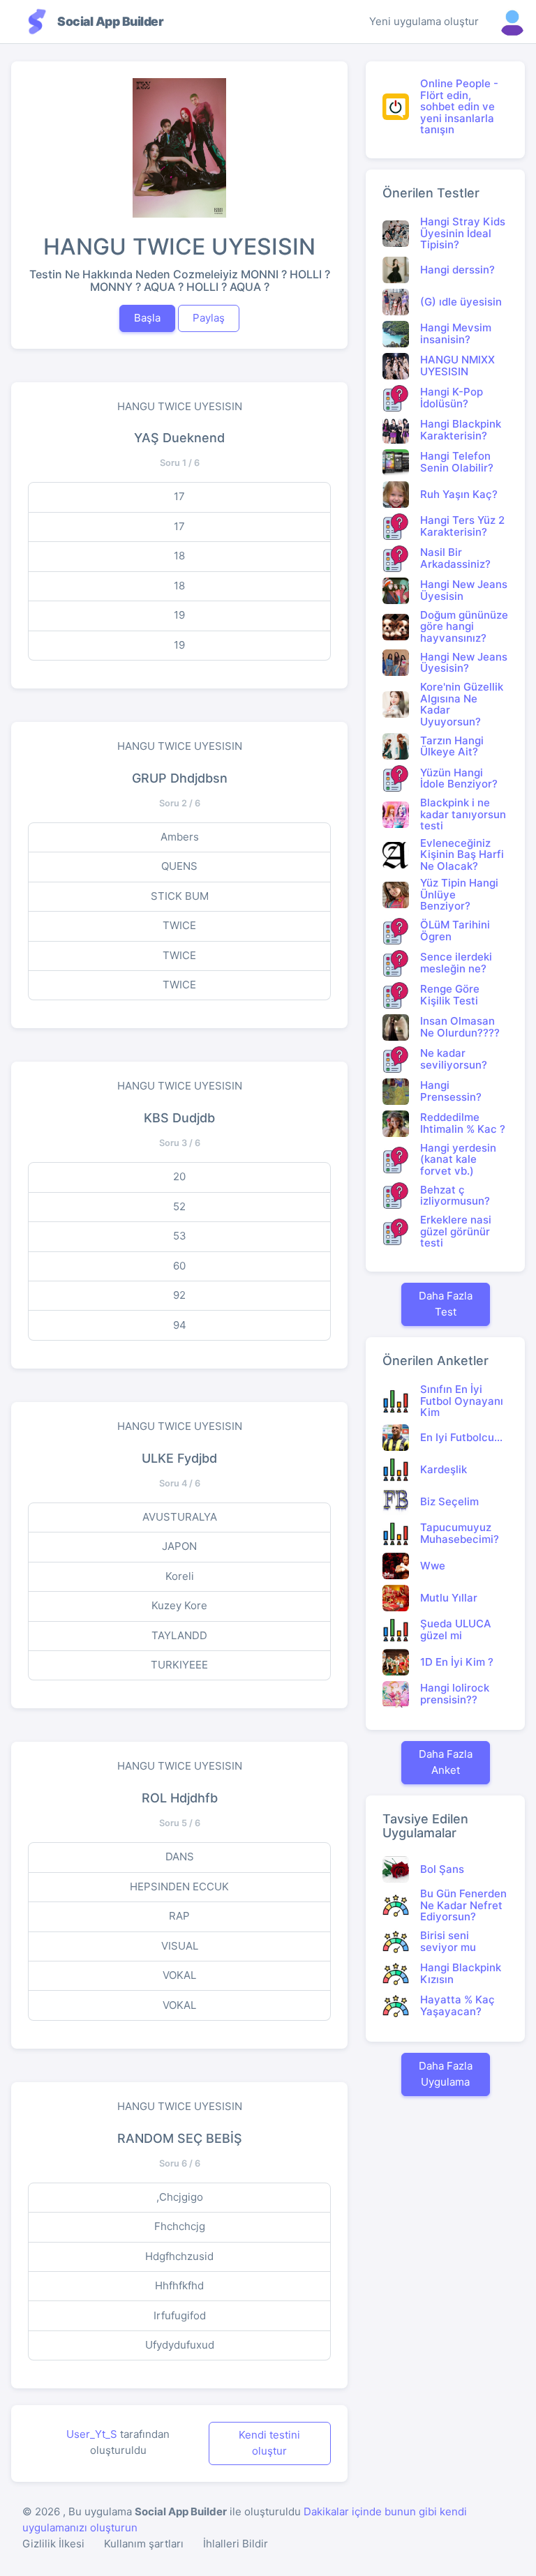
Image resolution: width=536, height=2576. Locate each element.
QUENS (179, 866)
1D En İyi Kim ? (457, 1662)
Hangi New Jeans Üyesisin (464, 590)
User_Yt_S (92, 2434)
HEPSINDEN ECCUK (179, 1886)
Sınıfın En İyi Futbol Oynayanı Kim (462, 1401)
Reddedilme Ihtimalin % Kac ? (463, 1123)
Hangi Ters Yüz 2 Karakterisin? (462, 526)
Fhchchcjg (180, 2226)
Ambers (180, 837)
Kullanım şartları (144, 2544)
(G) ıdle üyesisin (461, 302)
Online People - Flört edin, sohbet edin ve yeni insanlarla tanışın (459, 106)
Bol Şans (442, 1869)
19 (179, 615)
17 (179, 496)
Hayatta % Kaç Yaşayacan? (457, 2005)
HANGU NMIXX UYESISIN (457, 366)
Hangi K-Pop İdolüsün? (452, 398)
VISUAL (180, 1946)
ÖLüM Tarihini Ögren (455, 931)
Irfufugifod (180, 2315)
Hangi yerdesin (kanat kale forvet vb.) (458, 1159)
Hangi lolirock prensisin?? (455, 1694)
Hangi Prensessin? (451, 1091)
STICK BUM (180, 896)
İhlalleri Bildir (236, 2544)
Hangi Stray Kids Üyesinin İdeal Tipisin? (463, 233)
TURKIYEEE (179, 1665)
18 (179, 556)
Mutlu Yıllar (449, 1598)
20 (179, 1176)
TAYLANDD (179, 1635)
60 (179, 1266)
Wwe (433, 1566)
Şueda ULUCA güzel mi (456, 1629)
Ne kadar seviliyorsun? (454, 1059)
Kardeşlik (444, 1469)
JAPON (179, 1546)
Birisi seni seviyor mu (448, 1941)
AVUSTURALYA (180, 1517)
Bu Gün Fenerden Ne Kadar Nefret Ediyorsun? (463, 1905)
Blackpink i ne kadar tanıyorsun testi (463, 814)
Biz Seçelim (449, 1501)
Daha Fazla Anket (446, 1762)
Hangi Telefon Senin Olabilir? (457, 462)
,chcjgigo (180, 2197)
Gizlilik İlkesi (53, 2544)
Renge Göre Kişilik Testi (450, 995)
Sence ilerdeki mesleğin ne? (456, 963)
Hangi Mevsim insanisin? (456, 333)
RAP (179, 1916)
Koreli (180, 1576)
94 (180, 1325)
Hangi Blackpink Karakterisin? (461, 430)
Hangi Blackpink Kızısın (461, 1973)
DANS (180, 1856)
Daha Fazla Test (446, 1304)
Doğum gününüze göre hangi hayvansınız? (464, 626)
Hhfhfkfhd (179, 2285)
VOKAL (179, 1975)
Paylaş (209, 318)
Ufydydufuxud (180, 2345)
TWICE (179, 925)
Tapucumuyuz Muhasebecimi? (460, 1533)
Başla (147, 318)
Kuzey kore (179, 1605)
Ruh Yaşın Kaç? (459, 494)
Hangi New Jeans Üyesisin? (464, 663)
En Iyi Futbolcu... (461, 1437)
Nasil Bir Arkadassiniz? (455, 558)
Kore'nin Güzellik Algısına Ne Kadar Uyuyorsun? (462, 704)
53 (180, 1236)
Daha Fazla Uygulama (446, 2074)
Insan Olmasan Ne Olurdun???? (460, 1027)
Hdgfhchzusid (179, 2256)
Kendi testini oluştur (269, 2443)
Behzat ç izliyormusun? (455, 1196)
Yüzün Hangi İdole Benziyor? (459, 778)
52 (179, 1206)
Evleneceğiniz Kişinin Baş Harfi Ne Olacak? (462, 854)
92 (179, 1295)
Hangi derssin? (457, 270)
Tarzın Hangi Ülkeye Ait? (452, 746)
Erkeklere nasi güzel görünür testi (456, 1231)
